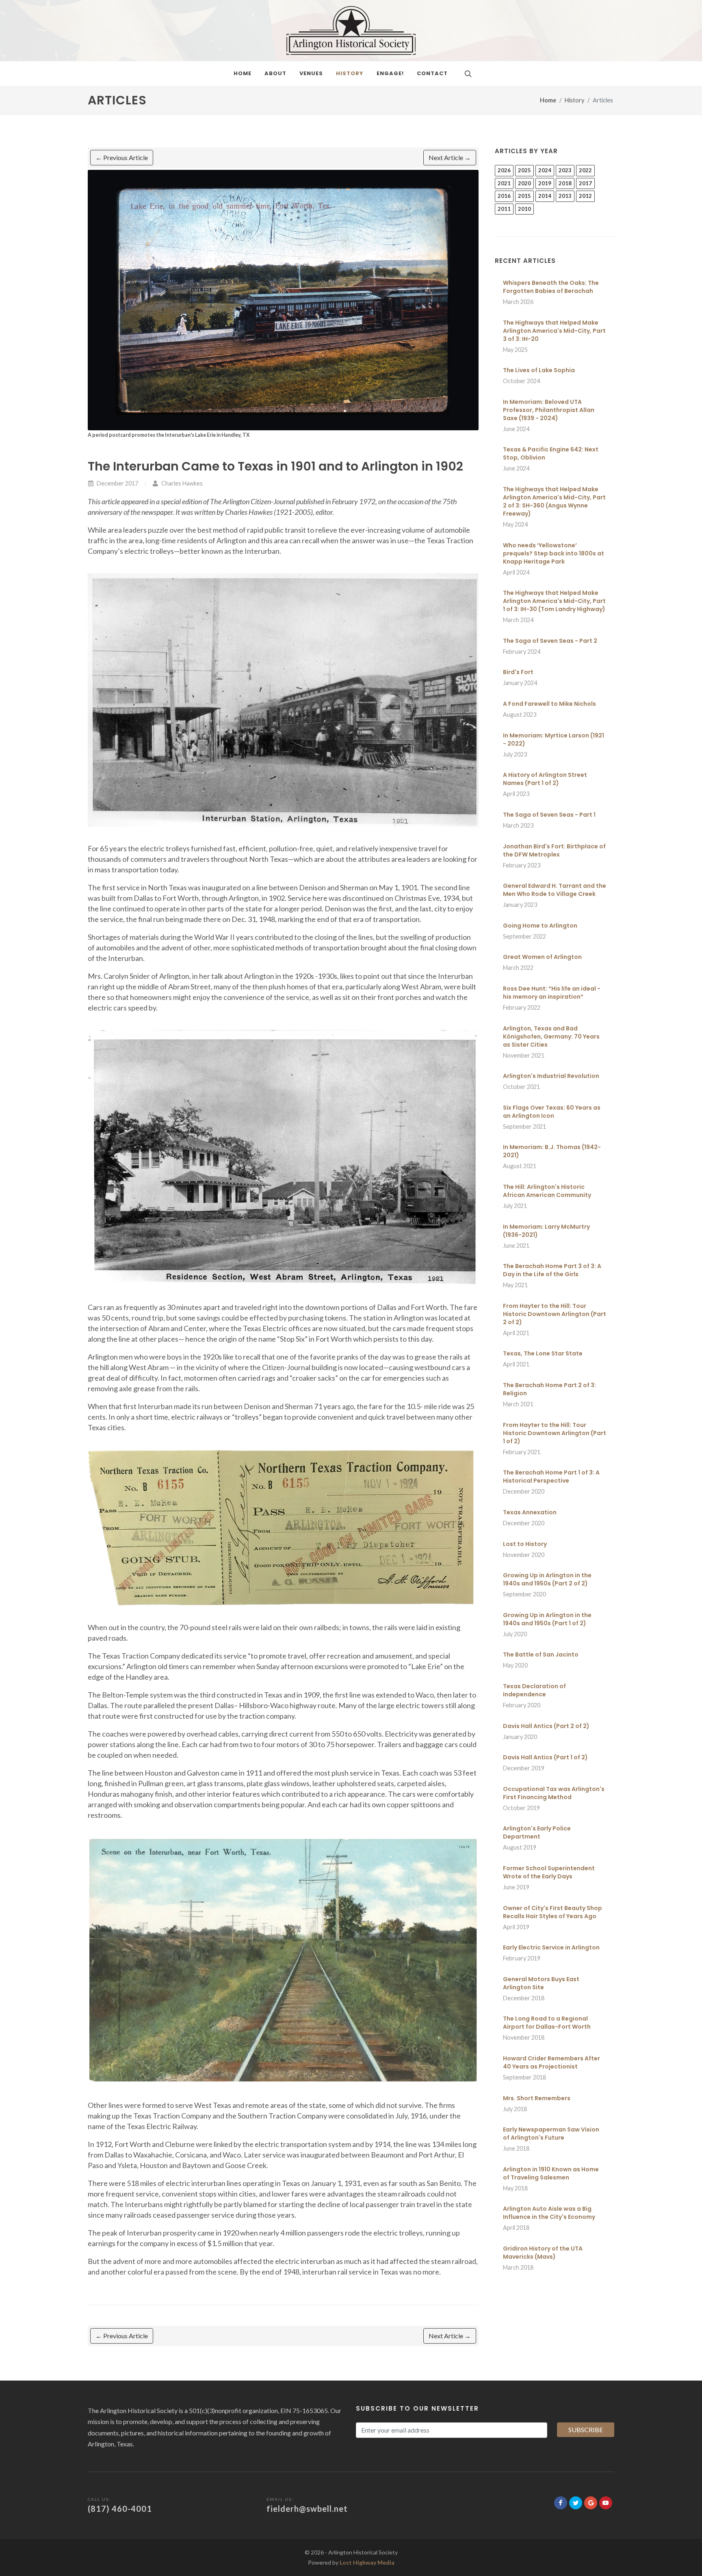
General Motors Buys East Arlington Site (541, 1983)
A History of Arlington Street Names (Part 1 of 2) (545, 779)
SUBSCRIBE (586, 2430)
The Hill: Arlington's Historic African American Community (547, 1191)
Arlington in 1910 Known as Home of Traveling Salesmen (551, 2173)
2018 (565, 183)
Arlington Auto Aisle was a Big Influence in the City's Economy (549, 2213)
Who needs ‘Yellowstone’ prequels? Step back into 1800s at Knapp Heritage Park (554, 553)
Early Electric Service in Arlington (551, 1947)
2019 (545, 183)
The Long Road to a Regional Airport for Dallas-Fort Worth (547, 2023)
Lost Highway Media (367, 2562)
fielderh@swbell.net (307, 2509)
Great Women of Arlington (542, 957)
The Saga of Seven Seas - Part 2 (550, 641)
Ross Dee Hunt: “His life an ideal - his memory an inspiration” (552, 993)
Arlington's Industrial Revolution (551, 1076)
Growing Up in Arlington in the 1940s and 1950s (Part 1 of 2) (547, 1619)
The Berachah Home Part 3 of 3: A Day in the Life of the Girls (552, 1270)
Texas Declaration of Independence (534, 1690)
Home (548, 100)
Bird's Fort (518, 672)
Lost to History (525, 1544)
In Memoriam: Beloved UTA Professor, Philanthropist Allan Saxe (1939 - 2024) (549, 410)
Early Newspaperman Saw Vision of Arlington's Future (551, 2134)
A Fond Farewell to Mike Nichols (549, 704)
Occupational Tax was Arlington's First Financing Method (554, 1793)
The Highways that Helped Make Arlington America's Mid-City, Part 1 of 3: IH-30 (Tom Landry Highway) (554, 601)
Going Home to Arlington (540, 926)
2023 (565, 170)
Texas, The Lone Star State (543, 1353)
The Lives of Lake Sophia (539, 370)
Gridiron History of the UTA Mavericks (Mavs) (543, 2253)
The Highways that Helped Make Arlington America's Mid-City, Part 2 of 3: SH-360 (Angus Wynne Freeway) (554, 501)
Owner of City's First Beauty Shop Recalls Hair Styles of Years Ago (552, 1912)
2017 (585, 183)
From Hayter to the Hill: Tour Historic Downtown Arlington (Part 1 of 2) (555, 1433)
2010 (524, 209)
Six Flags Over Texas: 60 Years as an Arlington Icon (552, 1112)
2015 (524, 196)
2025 (524, 170)
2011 (504, 209)
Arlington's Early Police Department (537, 1832)
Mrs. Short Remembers (537, 2098)
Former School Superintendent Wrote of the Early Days (549, 1872)
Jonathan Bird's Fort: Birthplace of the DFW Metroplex (554, 850)
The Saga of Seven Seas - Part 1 (549, 815)
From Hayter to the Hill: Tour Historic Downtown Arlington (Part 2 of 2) (555, 1314)
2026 (504, 170)
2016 (504, 196)
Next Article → (450, 157)
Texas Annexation (530, 1512)
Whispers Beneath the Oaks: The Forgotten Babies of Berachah (551, 287)
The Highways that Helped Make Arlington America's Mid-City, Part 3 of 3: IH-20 (554, 331)
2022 (585, 170)
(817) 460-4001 (120, 2509)
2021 (504, 183)
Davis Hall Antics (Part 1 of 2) (545, 1757)
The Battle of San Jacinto (541, 1654)
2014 (545, 196)
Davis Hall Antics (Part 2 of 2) (546, 1726)
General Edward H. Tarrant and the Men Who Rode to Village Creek (555, 890)
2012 (585, 196)
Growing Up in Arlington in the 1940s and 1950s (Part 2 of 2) (547, 1579)
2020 (524, 183)
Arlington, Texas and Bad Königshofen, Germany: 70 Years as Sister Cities (551, 1036)
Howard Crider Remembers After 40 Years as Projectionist (551, 2062)
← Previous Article (122, 157)
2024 (545, 170)
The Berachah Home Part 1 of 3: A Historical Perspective (551, 1477)
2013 (565, 196)
